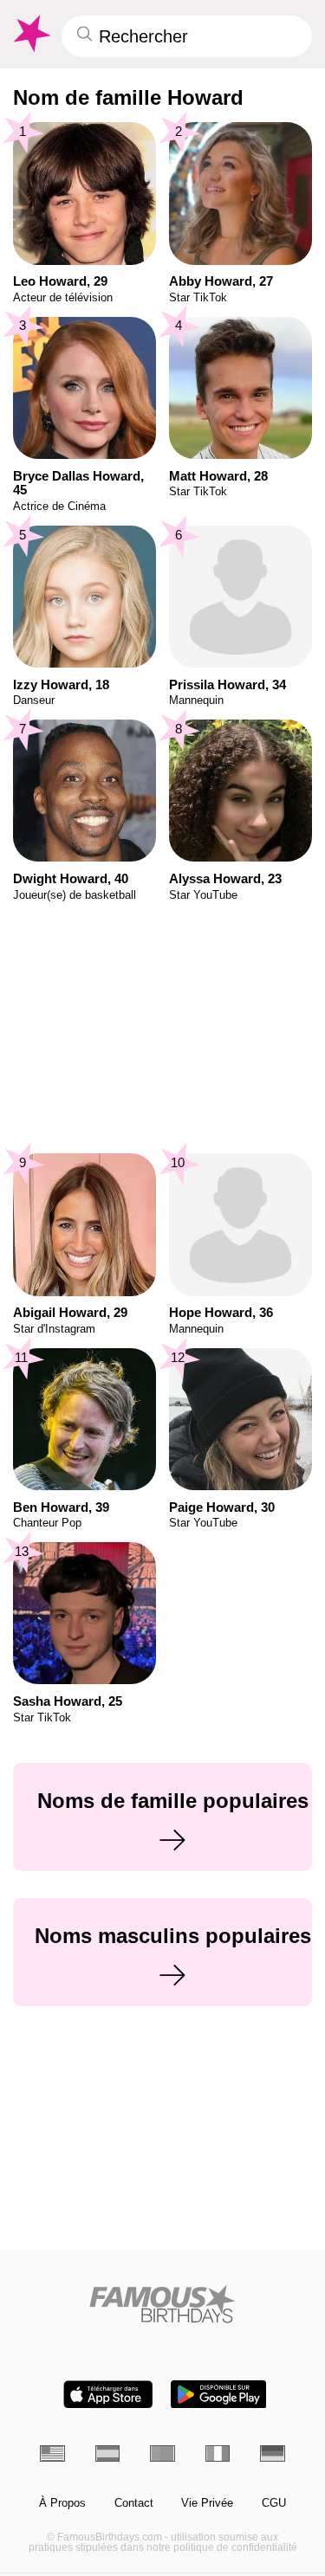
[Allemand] (273, 2453)
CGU (274, 2503)
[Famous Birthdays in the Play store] (218, 2395)
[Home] (162, 2304)
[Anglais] (52, 2453)
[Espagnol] (108, 2453)
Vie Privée (207, 2503)
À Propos (62, 2503)
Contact (134, 2503)
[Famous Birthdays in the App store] (108, 2395)
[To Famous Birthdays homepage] (30, 34)
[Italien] (218, 2453)
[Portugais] (162, 2453)
